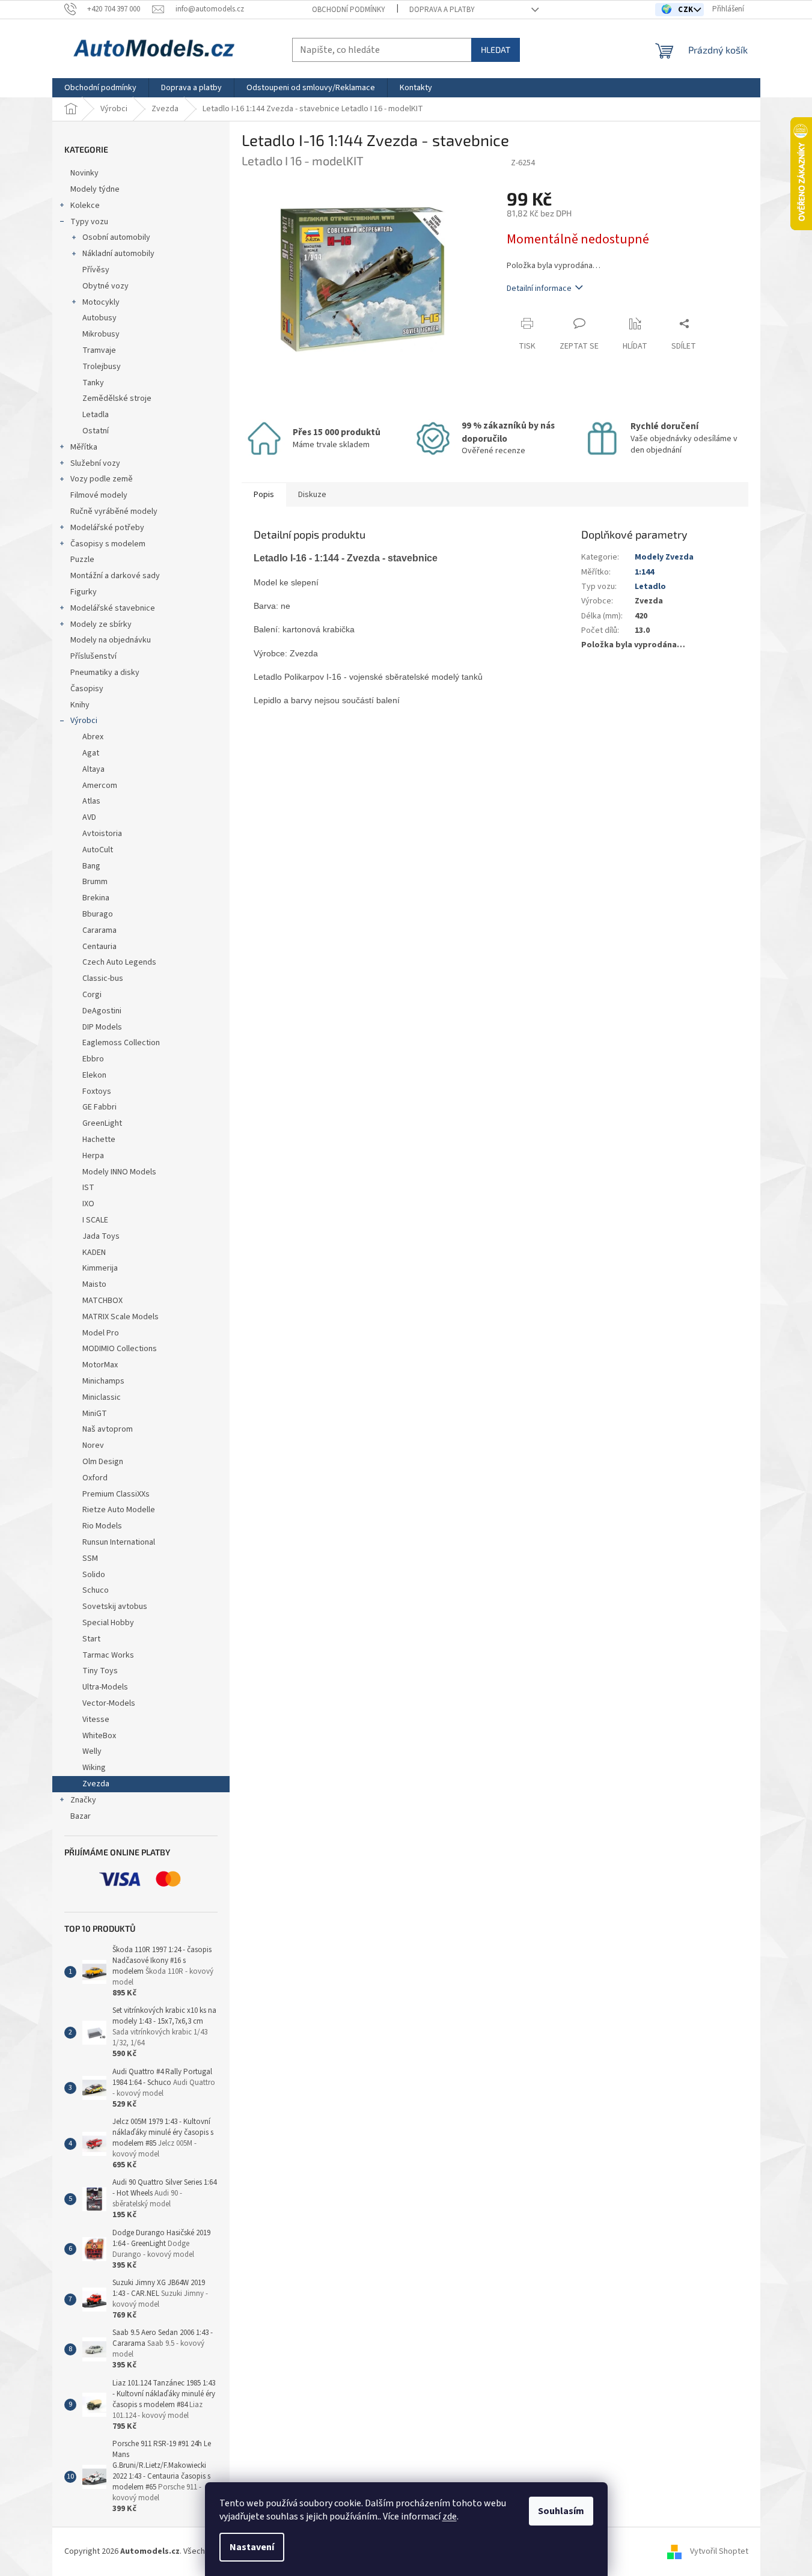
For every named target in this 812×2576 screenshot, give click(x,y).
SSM (91, 1558)
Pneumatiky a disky (105, 673)
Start (91, 1639)
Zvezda (96, 1784)
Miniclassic (102, 1397)
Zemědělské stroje (117, 398)
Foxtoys (97, 1091)
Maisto (94, 1284)
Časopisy (87, 689)
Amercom (100, 786)
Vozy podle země (102, 479)
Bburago (98, 914)
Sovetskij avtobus (115, 1607)
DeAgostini (102, 1011)
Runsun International (119, 1542)
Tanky (93, 383)
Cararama (99, 930)
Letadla (96, 415)
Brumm (95, 882)
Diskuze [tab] (312, 495)
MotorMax (100, 1365)
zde (450, 2516)
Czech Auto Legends (119, 962)
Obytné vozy (105, 286)
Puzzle (82, 560)
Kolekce (85, 206)
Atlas (91, 801)
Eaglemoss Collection (121, 1043)
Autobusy (99, 318)
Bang (91, 866)
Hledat (496, 50)
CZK (687, 10)
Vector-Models (109, 1703)
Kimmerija (100, 1268)
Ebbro (93, 1059)
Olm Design (103, 1462)
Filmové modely (99, 495)
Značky (83, 1800)
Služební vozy (95, 463)
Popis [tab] (264, 495)
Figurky (84, 592)
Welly (92, 1751)
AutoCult (98, 850)
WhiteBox (99, 1736)
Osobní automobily (116, 237)
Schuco (96, 1590)
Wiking (94, 1768)
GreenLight (102, 1123)
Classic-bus (103, 978)
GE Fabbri (99, 1107)
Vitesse (96, 1720)
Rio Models (102, 1526)
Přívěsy (96, 270)
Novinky (84, 173)
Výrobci (84, 721)
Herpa (93, 1156)
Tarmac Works (108, 1655)
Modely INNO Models (119, 1172)
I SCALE (95, 1220)
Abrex (93, 737)
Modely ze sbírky (101, 624)
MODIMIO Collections (120, 1349)
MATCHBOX (102, 1301)
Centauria (99, 947)
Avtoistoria (102, 834)
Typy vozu (89, 222)
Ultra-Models (105, 1687)
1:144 (644, 572)
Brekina (96, 898)
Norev (93, 1445)
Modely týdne (95, 189)
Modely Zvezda (664, 557)
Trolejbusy (102, 367)
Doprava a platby (442, 10)
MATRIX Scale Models (121, 1317)
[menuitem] (100, 88)
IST (88, 1188)
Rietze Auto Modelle (119, 1510)
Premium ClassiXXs (116, 1494)
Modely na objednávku (111, 640)
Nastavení (252, 2547)
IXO (88, 1204)
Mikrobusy (101, 334)
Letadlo (650, 587)
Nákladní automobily (118, 254)
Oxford (95, 1478)
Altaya (93, 769)
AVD (89, 817)
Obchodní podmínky (349, 10)
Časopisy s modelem (108, 544)
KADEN (94, 1253)
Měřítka (84, 447)
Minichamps (103, 1381)
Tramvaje (99, 350)
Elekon (94, 1075)
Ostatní (96, 431)
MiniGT (95, 1414)
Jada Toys (101, 1236)
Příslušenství (93, 656)
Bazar (81, 1816)
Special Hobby (108, 1623)
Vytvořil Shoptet (719, 2551)
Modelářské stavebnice (113, 608)
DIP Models (102, 1027)
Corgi (92, 995)
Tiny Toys (100, 1671)
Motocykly (101, 302)
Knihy (80, 705)
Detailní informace (539, 288)
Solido (94, 1575)
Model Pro (101, 1333)
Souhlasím (561, 2511)
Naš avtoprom (108, 1429)
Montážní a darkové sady (115, 576)
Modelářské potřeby (107, 528)
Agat (91, 753)
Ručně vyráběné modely (114, 511)
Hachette (99, 1140)
